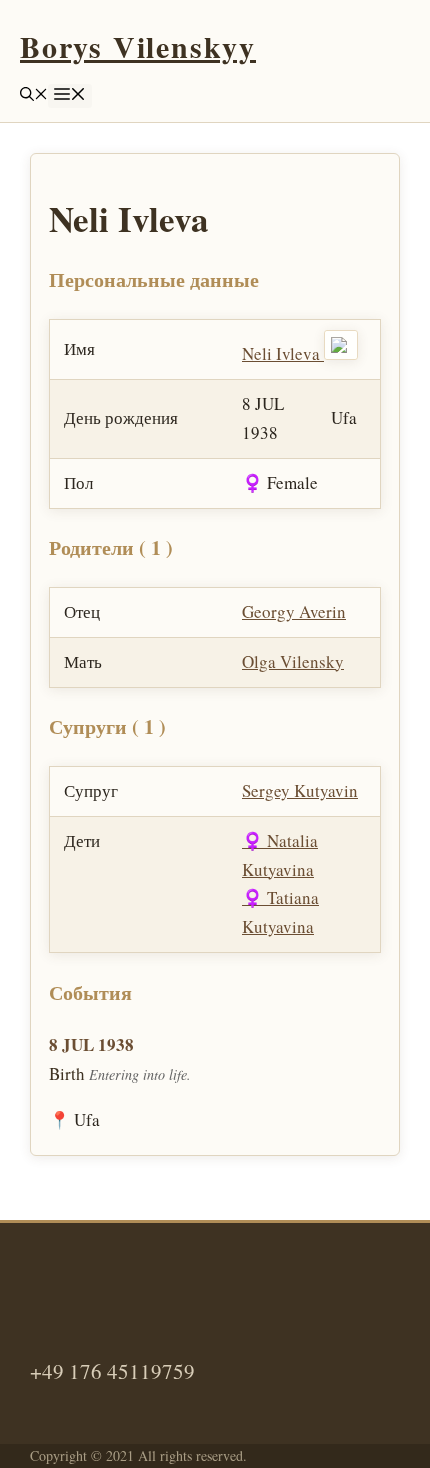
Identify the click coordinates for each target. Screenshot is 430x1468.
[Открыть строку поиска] (34, 95)
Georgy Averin (294, 611)
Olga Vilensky (293, 661)
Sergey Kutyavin (300, 790)
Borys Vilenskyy (138, 46)
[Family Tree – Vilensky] (341, 353)
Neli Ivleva (283, 353)
